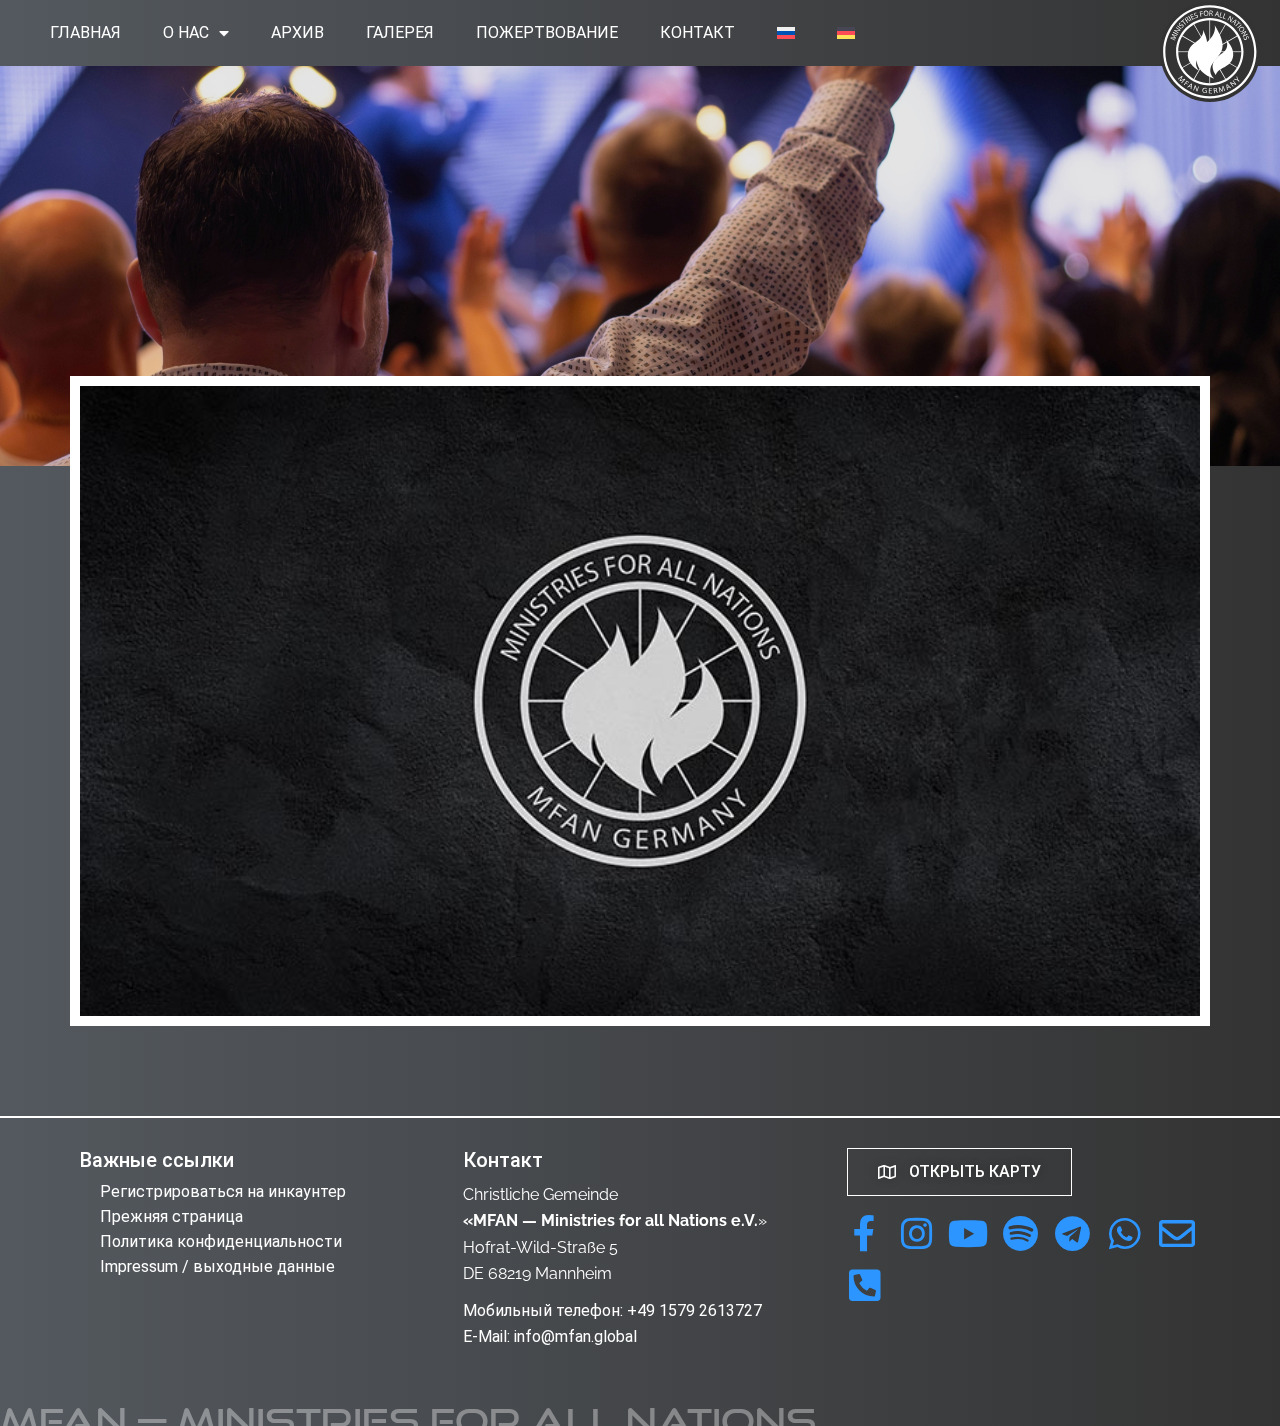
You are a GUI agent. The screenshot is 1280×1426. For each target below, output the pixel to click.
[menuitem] (786, 33)
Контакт (697, 32)
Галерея (400, 32)
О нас (186, 32)
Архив (297, 32)
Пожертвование (547, 32)
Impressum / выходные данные (217, 1266)
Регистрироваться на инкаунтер (223, 1191)
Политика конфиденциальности (221, 1241)
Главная (85, 32)
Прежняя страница (171, 1216)
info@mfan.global (575, 1336)
